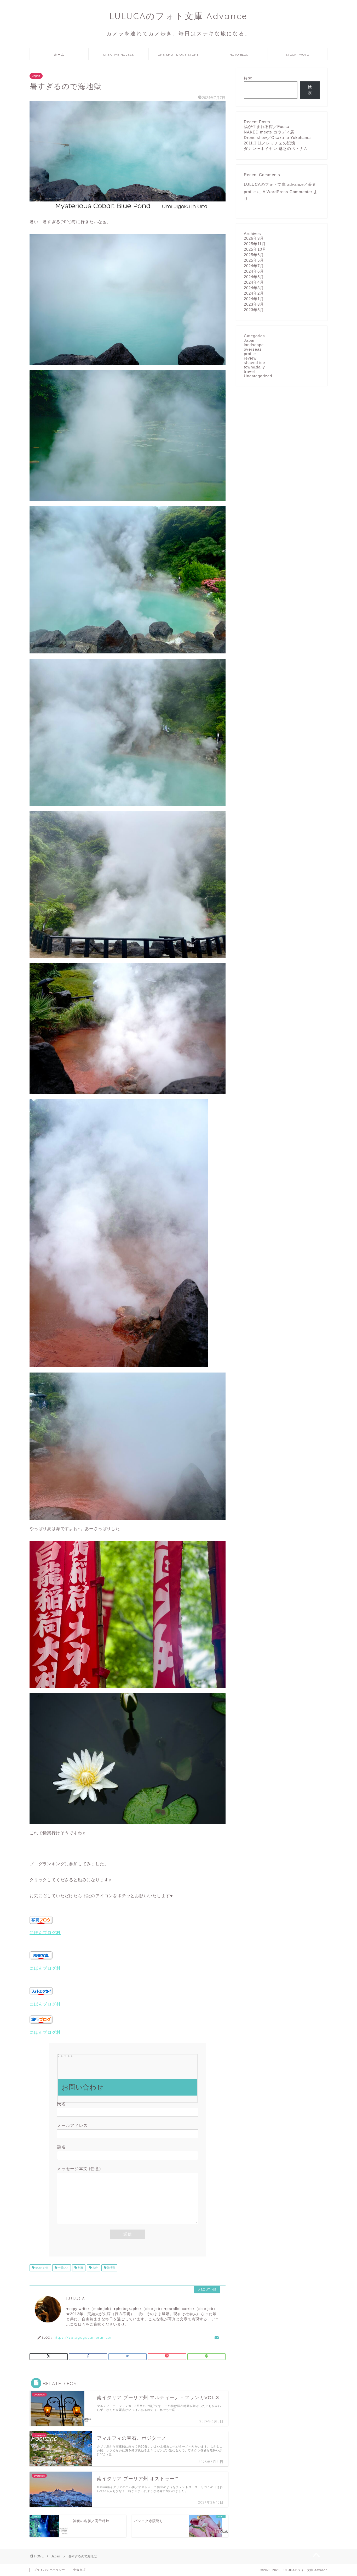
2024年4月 (254, 282)
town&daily (254, 367)
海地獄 (111, 2268)
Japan (36, 76)
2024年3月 (254, 288)
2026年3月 (254, 238)
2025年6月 (254, 255)
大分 (95, 2268)
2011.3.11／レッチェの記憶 (270, 143)
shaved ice (254, 363)
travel (249, 371)
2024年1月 (254, 299)
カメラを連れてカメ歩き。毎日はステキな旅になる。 (179, 33)
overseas (253, 349)
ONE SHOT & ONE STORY (178, 55)
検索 (248, 78)
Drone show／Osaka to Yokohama (277, 138)
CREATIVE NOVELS (119, 55)
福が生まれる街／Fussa (267, 127)
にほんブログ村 (45, 1933)
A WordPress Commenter (287, 192)
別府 (80, 2268)
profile (250, 354)
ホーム (59, 55)
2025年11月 (255, 244)
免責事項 (79, 2570)
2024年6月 (254, 271)
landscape (254, 345)
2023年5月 (254, 310)
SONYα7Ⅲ (42, 2268)
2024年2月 (254, 293)
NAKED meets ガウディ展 (269, 132)
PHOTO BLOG (238, 55)
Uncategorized (258, 376)
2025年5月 (254, 260)
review (250, 358)
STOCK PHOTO (297, 55)
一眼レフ (63, 2268)
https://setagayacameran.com (84, 2337)
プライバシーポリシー (49, 2570)
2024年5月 (254, 277)
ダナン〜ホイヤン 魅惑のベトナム (276, 149)
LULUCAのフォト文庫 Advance (179, 16)
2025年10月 (255, 249)
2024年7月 (254, 266)
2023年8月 (254, 304)
